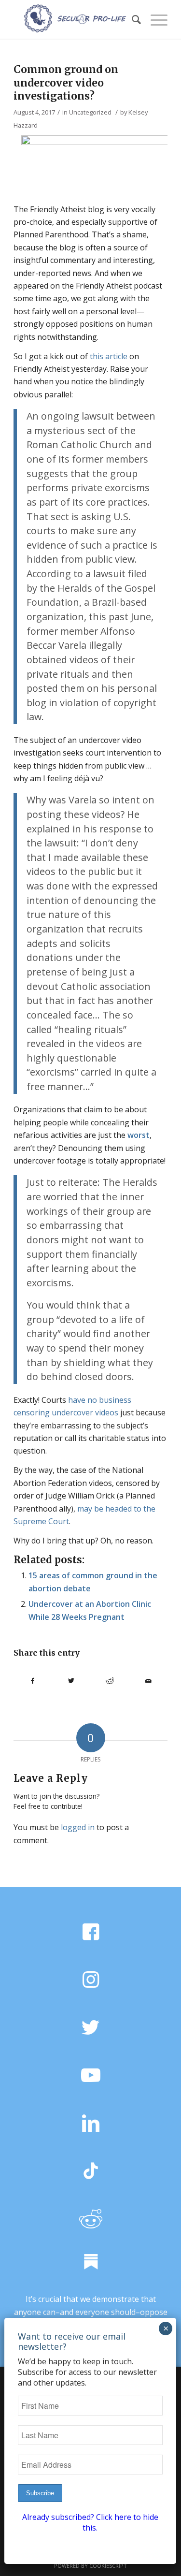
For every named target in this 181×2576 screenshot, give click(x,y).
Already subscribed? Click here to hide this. (90, 2522)
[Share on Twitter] (71, 1681)
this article (109, 356)
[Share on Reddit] (110, 1681)
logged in (78, 1827)
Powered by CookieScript (90, 2566)
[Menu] (154, 19)
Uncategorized (90, 112)
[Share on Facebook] (33, 1681)
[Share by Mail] (148, 1681)
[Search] (132, 19)
